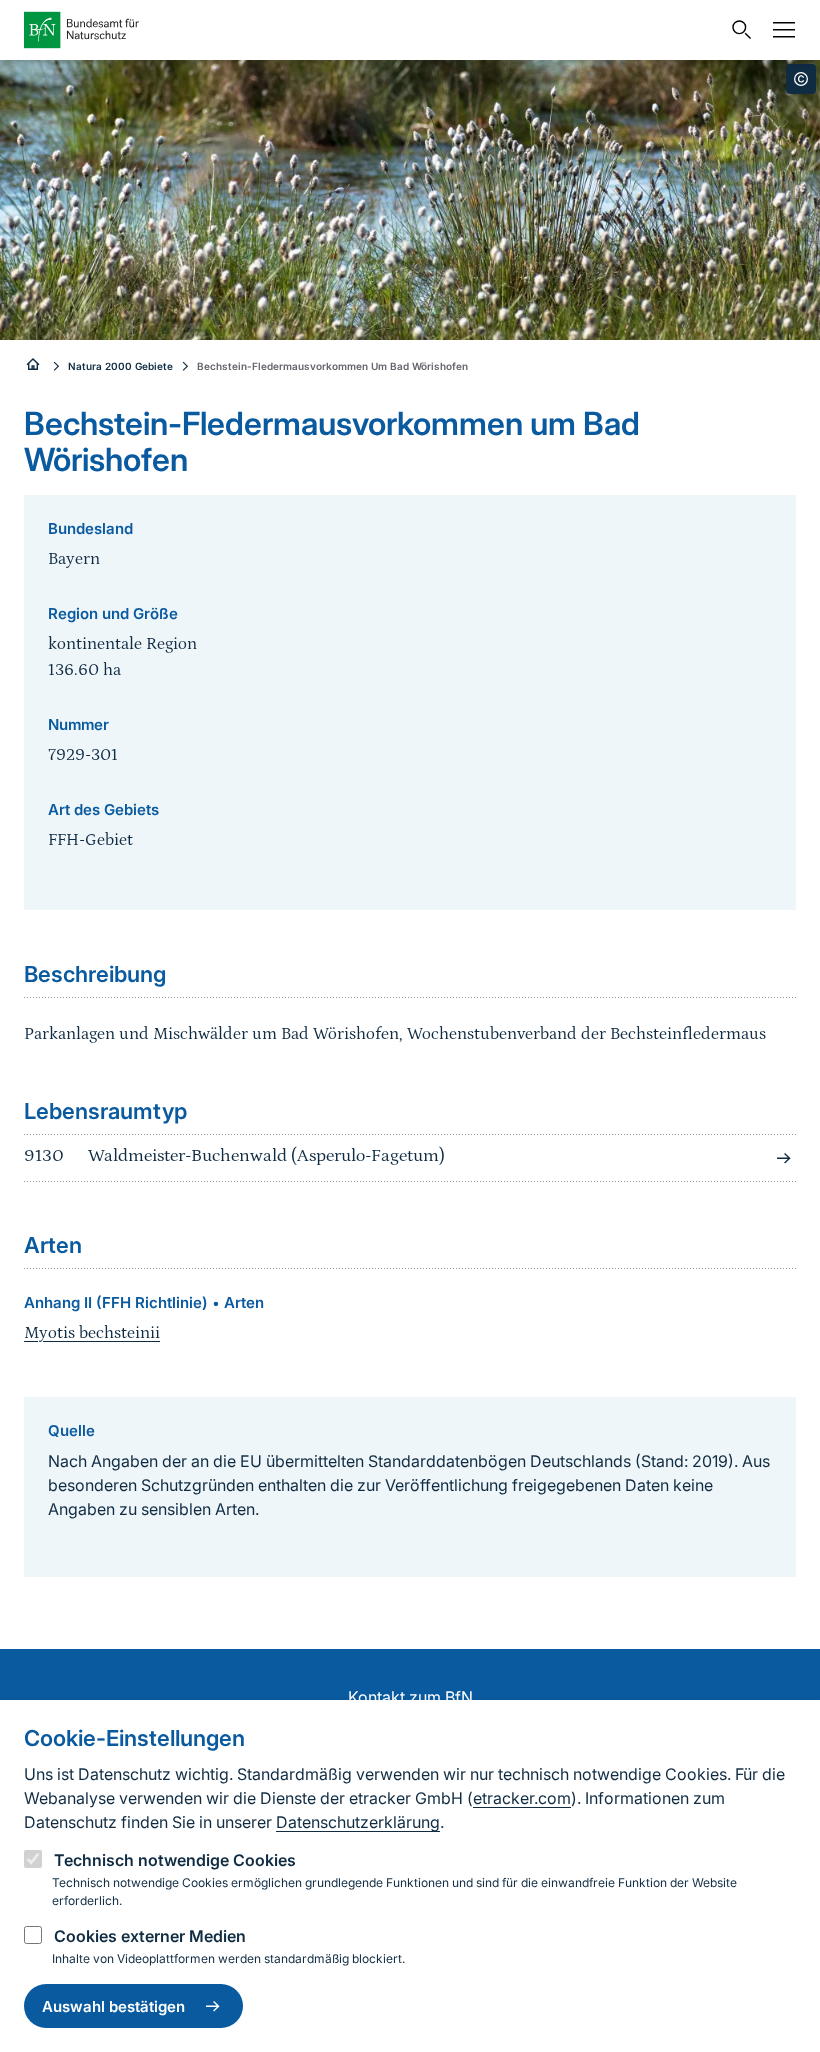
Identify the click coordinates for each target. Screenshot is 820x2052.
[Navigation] (779, 30)
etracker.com (522, 1798)
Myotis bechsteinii (92, 1333)
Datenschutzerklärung (358, 1822)
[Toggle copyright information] (801, 79)
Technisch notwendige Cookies (175, 1860)
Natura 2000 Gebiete (120, 366)
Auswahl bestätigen (113, 2006)
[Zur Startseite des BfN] (372, 30)
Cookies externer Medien (150, 1936)
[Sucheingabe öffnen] (737, 30)
